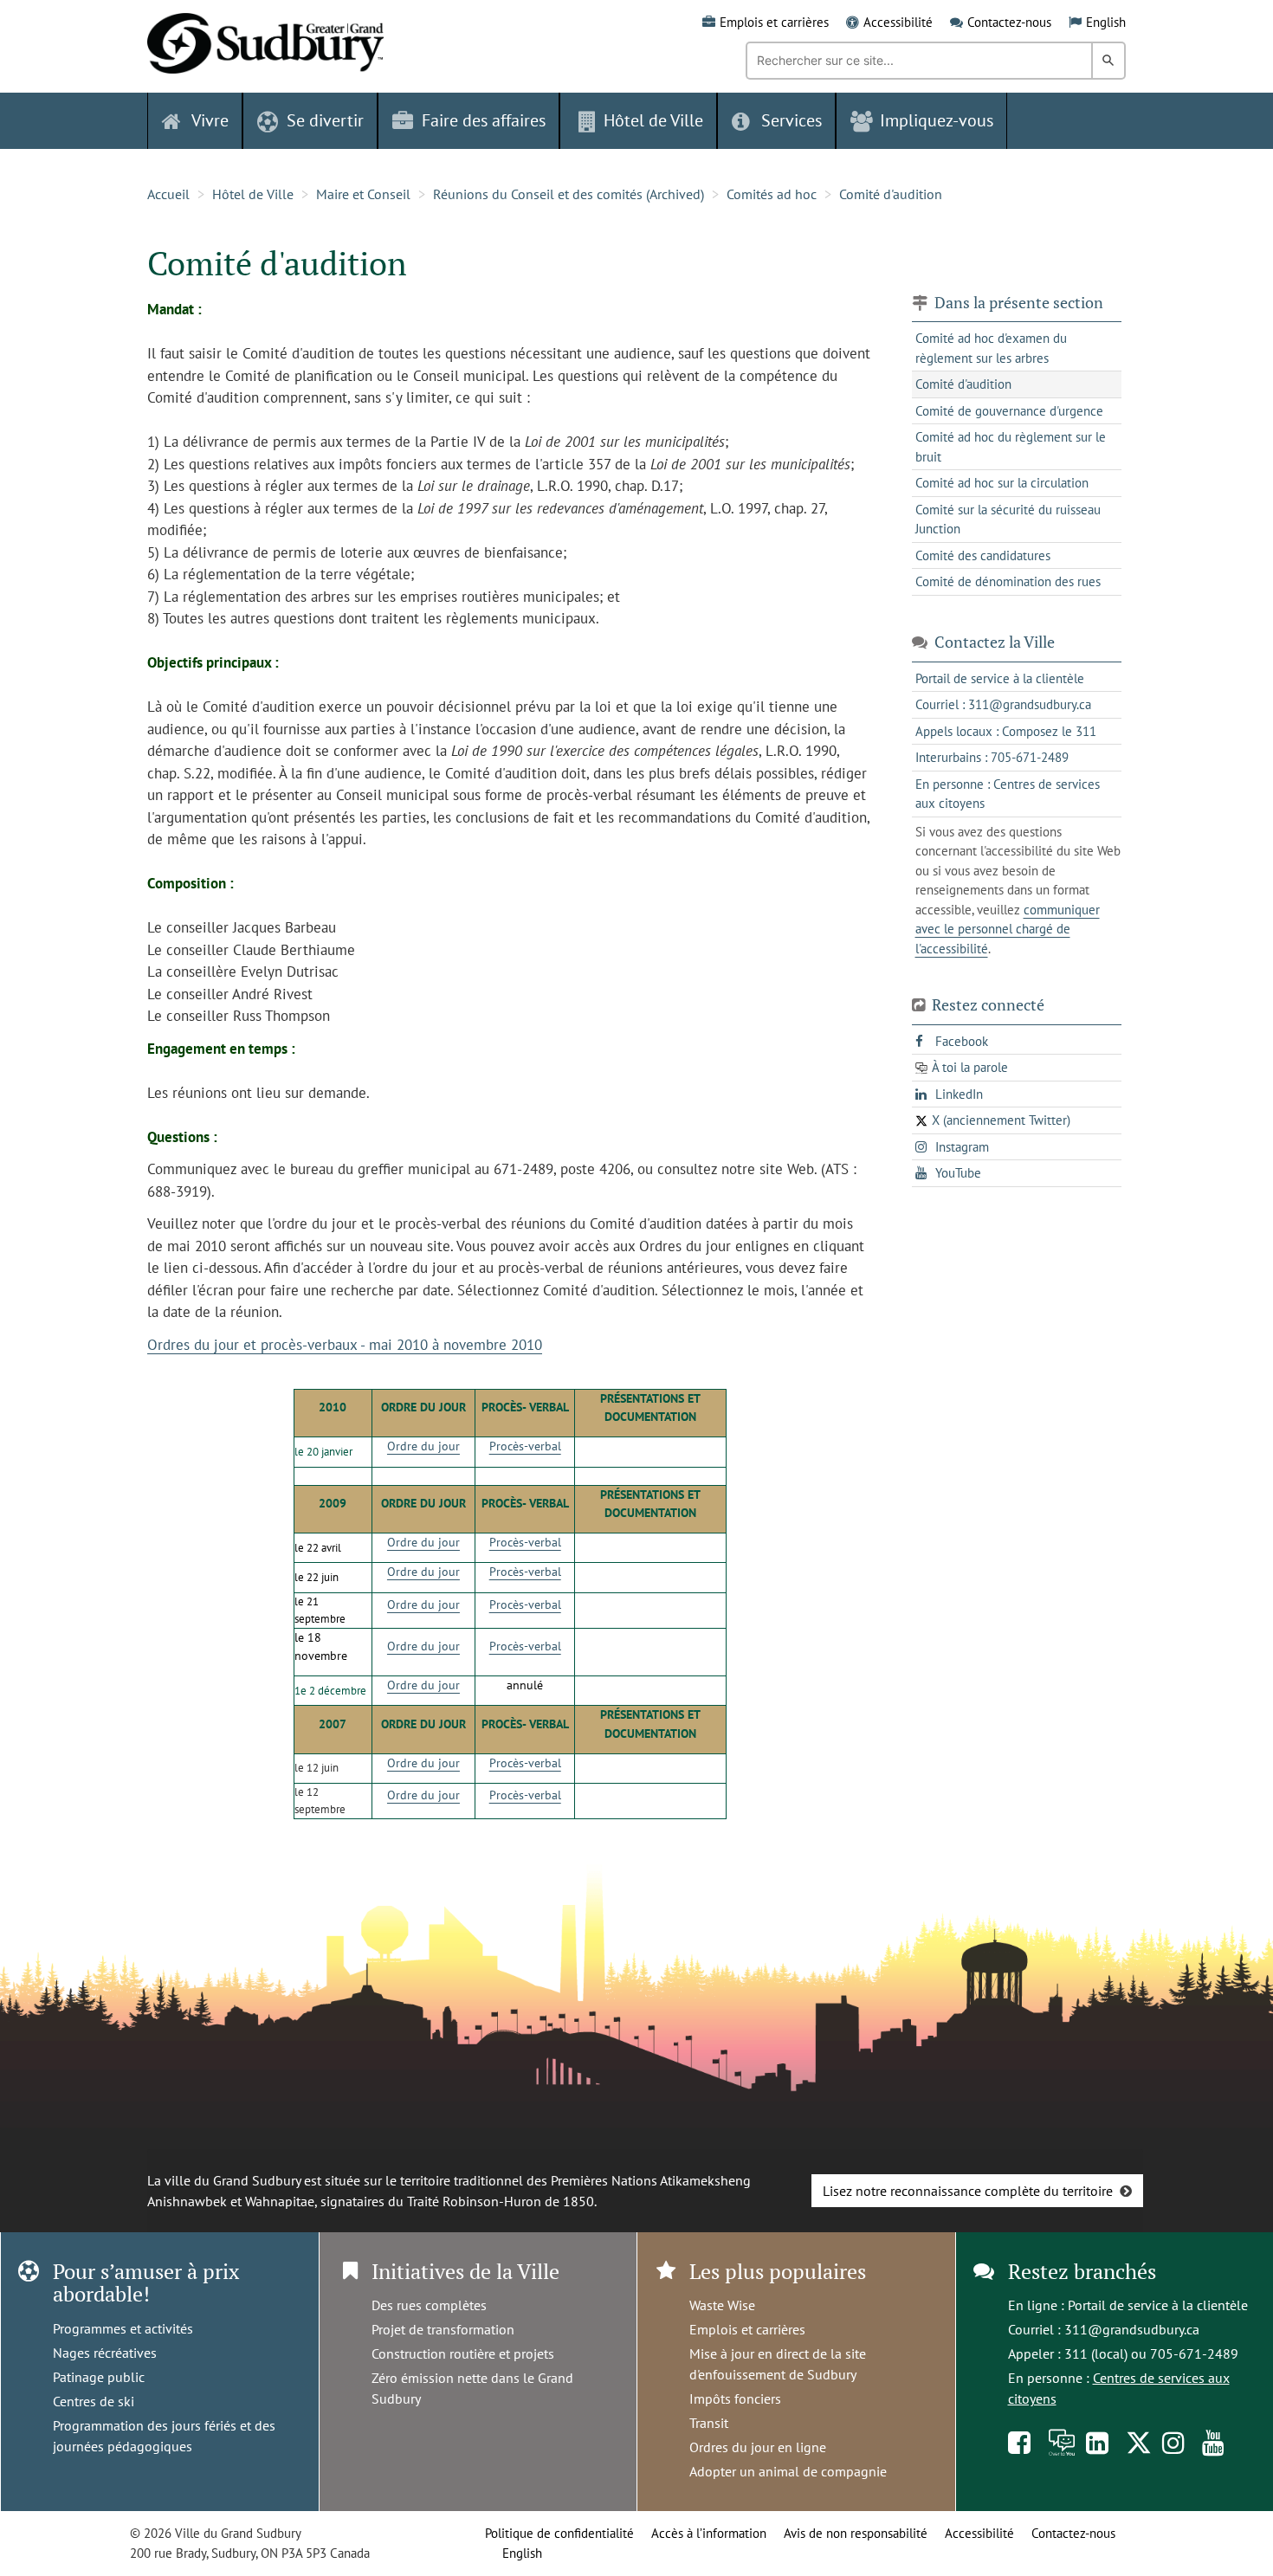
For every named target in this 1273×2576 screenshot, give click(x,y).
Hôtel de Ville (253, 194)
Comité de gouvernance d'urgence (1009, 411)
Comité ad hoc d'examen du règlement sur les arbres (991, 348)
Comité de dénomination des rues (1008, 581)
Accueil (168, 194)
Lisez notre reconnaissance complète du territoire (968, 2191)
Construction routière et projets (463, 2353)
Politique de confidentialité (559, 2533)
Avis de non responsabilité (856, 2533)
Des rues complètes (429, 2305)
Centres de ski (94, 2401)
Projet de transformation (443, 2329)
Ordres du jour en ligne (758, 2447)
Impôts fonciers (735, 2398)
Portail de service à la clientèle (1158, 2305)
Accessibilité (898, 22)
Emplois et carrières (774, 22)
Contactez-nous (1009, 22)
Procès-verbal (525, 1446)
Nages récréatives (105, 2353)
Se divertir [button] (325, 120)
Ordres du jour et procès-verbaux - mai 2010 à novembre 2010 (345, 1345)
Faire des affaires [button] (484, 120)
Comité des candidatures (983, 555)
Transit (709, 2423)
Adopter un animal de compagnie (788, 2471)
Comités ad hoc (772, 194)
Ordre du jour (423, 1446)
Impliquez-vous (937, 120)
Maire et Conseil (363, 194)
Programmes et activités (123, 2328)
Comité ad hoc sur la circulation (1002, 483)
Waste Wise (722, 2305)
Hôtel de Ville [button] (653, 120)
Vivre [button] (210, 120)
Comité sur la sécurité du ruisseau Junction (1008, 520)
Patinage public (99, 2377)
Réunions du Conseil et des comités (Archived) (569, 194)
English (1106, 22)
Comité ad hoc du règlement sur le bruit (1011, 447)
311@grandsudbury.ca (1132, 2329)
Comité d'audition (891, 194)
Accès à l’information (709, 2533)
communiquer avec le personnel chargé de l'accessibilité (1008, 929)
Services (792, 120)
